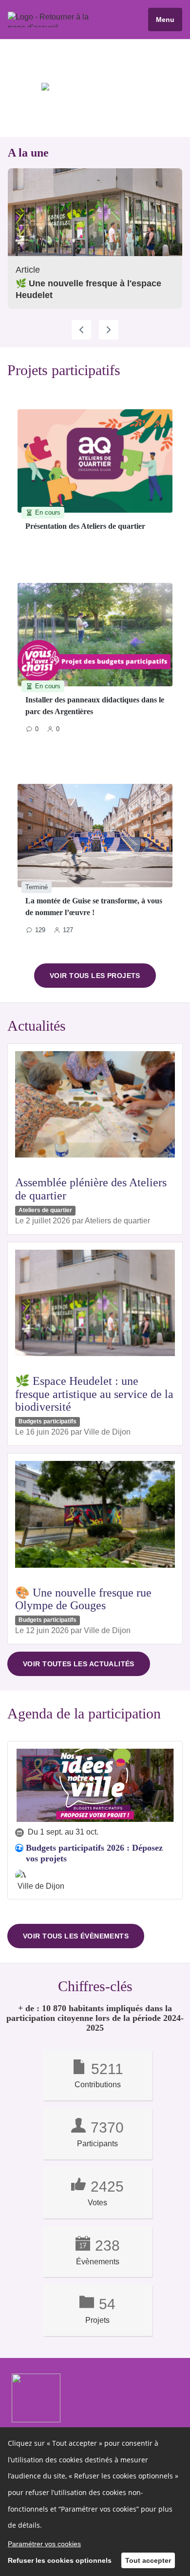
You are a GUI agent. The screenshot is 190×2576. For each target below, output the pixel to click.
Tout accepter (148, 2560)
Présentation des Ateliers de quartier (85, 526)
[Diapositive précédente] (81, 330)
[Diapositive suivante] (109, 330)
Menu (165, 20)
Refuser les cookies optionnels (60, 2560)
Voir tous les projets (95, 976)
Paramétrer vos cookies (44, 2544)
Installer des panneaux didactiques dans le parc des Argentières (95, 706)
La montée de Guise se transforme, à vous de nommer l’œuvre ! (94, 907)
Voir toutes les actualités (79, 1664)
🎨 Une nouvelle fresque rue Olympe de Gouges (83, 1599)
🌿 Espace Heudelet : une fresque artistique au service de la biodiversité (94, 1394)
